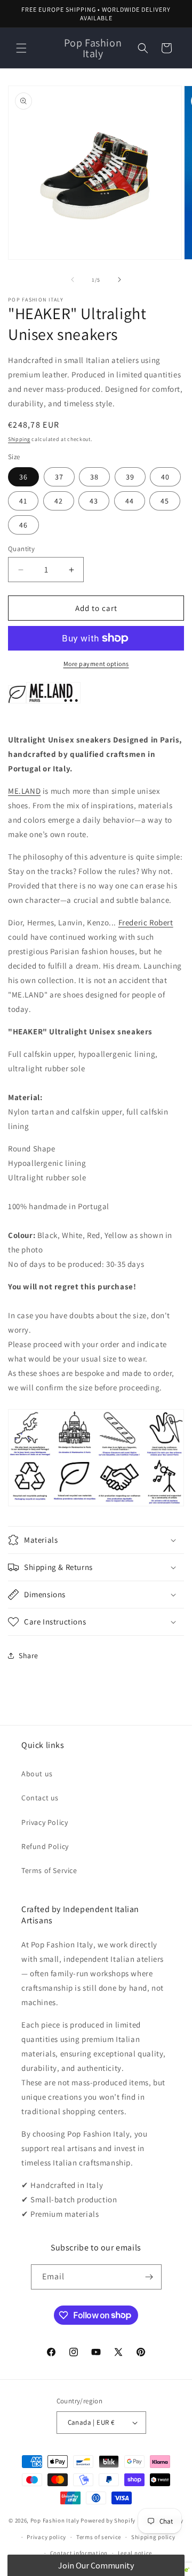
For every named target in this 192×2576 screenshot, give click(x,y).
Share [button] (29, 1656)
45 (165, 501)
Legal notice (135, 2553)
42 (59, 501)
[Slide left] (73, 280)
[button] (21, 48)
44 (130, 501)
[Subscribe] (149, 2277)
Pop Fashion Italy (55, 2520)
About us (37, 1774)
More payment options (96, 664)
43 (94, 501)
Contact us (40, 1798)
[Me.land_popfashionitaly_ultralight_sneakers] (17, 703)
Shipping (19, 439)
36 (23, 477)
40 (165, 477)
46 (23, 525)
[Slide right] (119, 280)
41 (23, 501)
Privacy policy (46, 2537)
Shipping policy (153, 2537)
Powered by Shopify (108, 2520)
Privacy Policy (45, 1822)
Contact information (79, 2553)
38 (94, 477)
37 (59, 477)
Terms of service (99, 2537)
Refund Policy (45, 1846)
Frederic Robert (146, 922)
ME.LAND (24, 791)
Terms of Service (49, 1870)
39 (130, 477)
